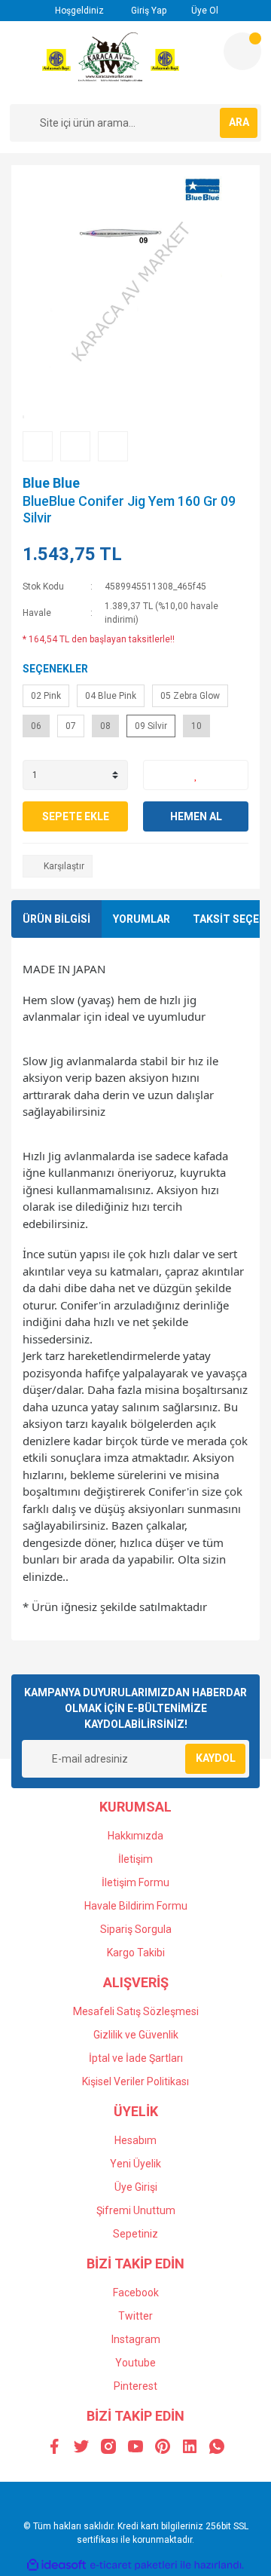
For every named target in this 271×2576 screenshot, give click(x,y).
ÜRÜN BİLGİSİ (56, 919)
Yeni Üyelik (135, 2164)
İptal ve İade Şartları (136, 2058)
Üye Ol (204, 11)
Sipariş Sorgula (136, 1929)
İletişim (135, 1859)
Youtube (135, 2363)
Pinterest (135, 2386)
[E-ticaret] (134, 2565)
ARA (239, 122)
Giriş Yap (148, 11)
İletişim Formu (135, 1882)
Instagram (136, 2339)
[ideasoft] (56, 2565)
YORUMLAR (142, 919)
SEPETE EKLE (76, 816)
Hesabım (135, 2140)
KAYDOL (216, 1758)
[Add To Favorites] (196, 775)
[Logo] (111, 63)
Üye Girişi (136, 2187)
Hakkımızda (135, 1836)
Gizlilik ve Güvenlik (136, 2035)
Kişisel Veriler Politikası (135, 2081)
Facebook (136, 2293)
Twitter (135, 2316)
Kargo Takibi (136, 1953)
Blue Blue (51, 483)
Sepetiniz (135, 2234)
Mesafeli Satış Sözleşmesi (136, 2011)
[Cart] (242, 51)
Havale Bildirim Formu (136, 1906)
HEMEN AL (196, 816)
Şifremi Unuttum (136, 2210)
